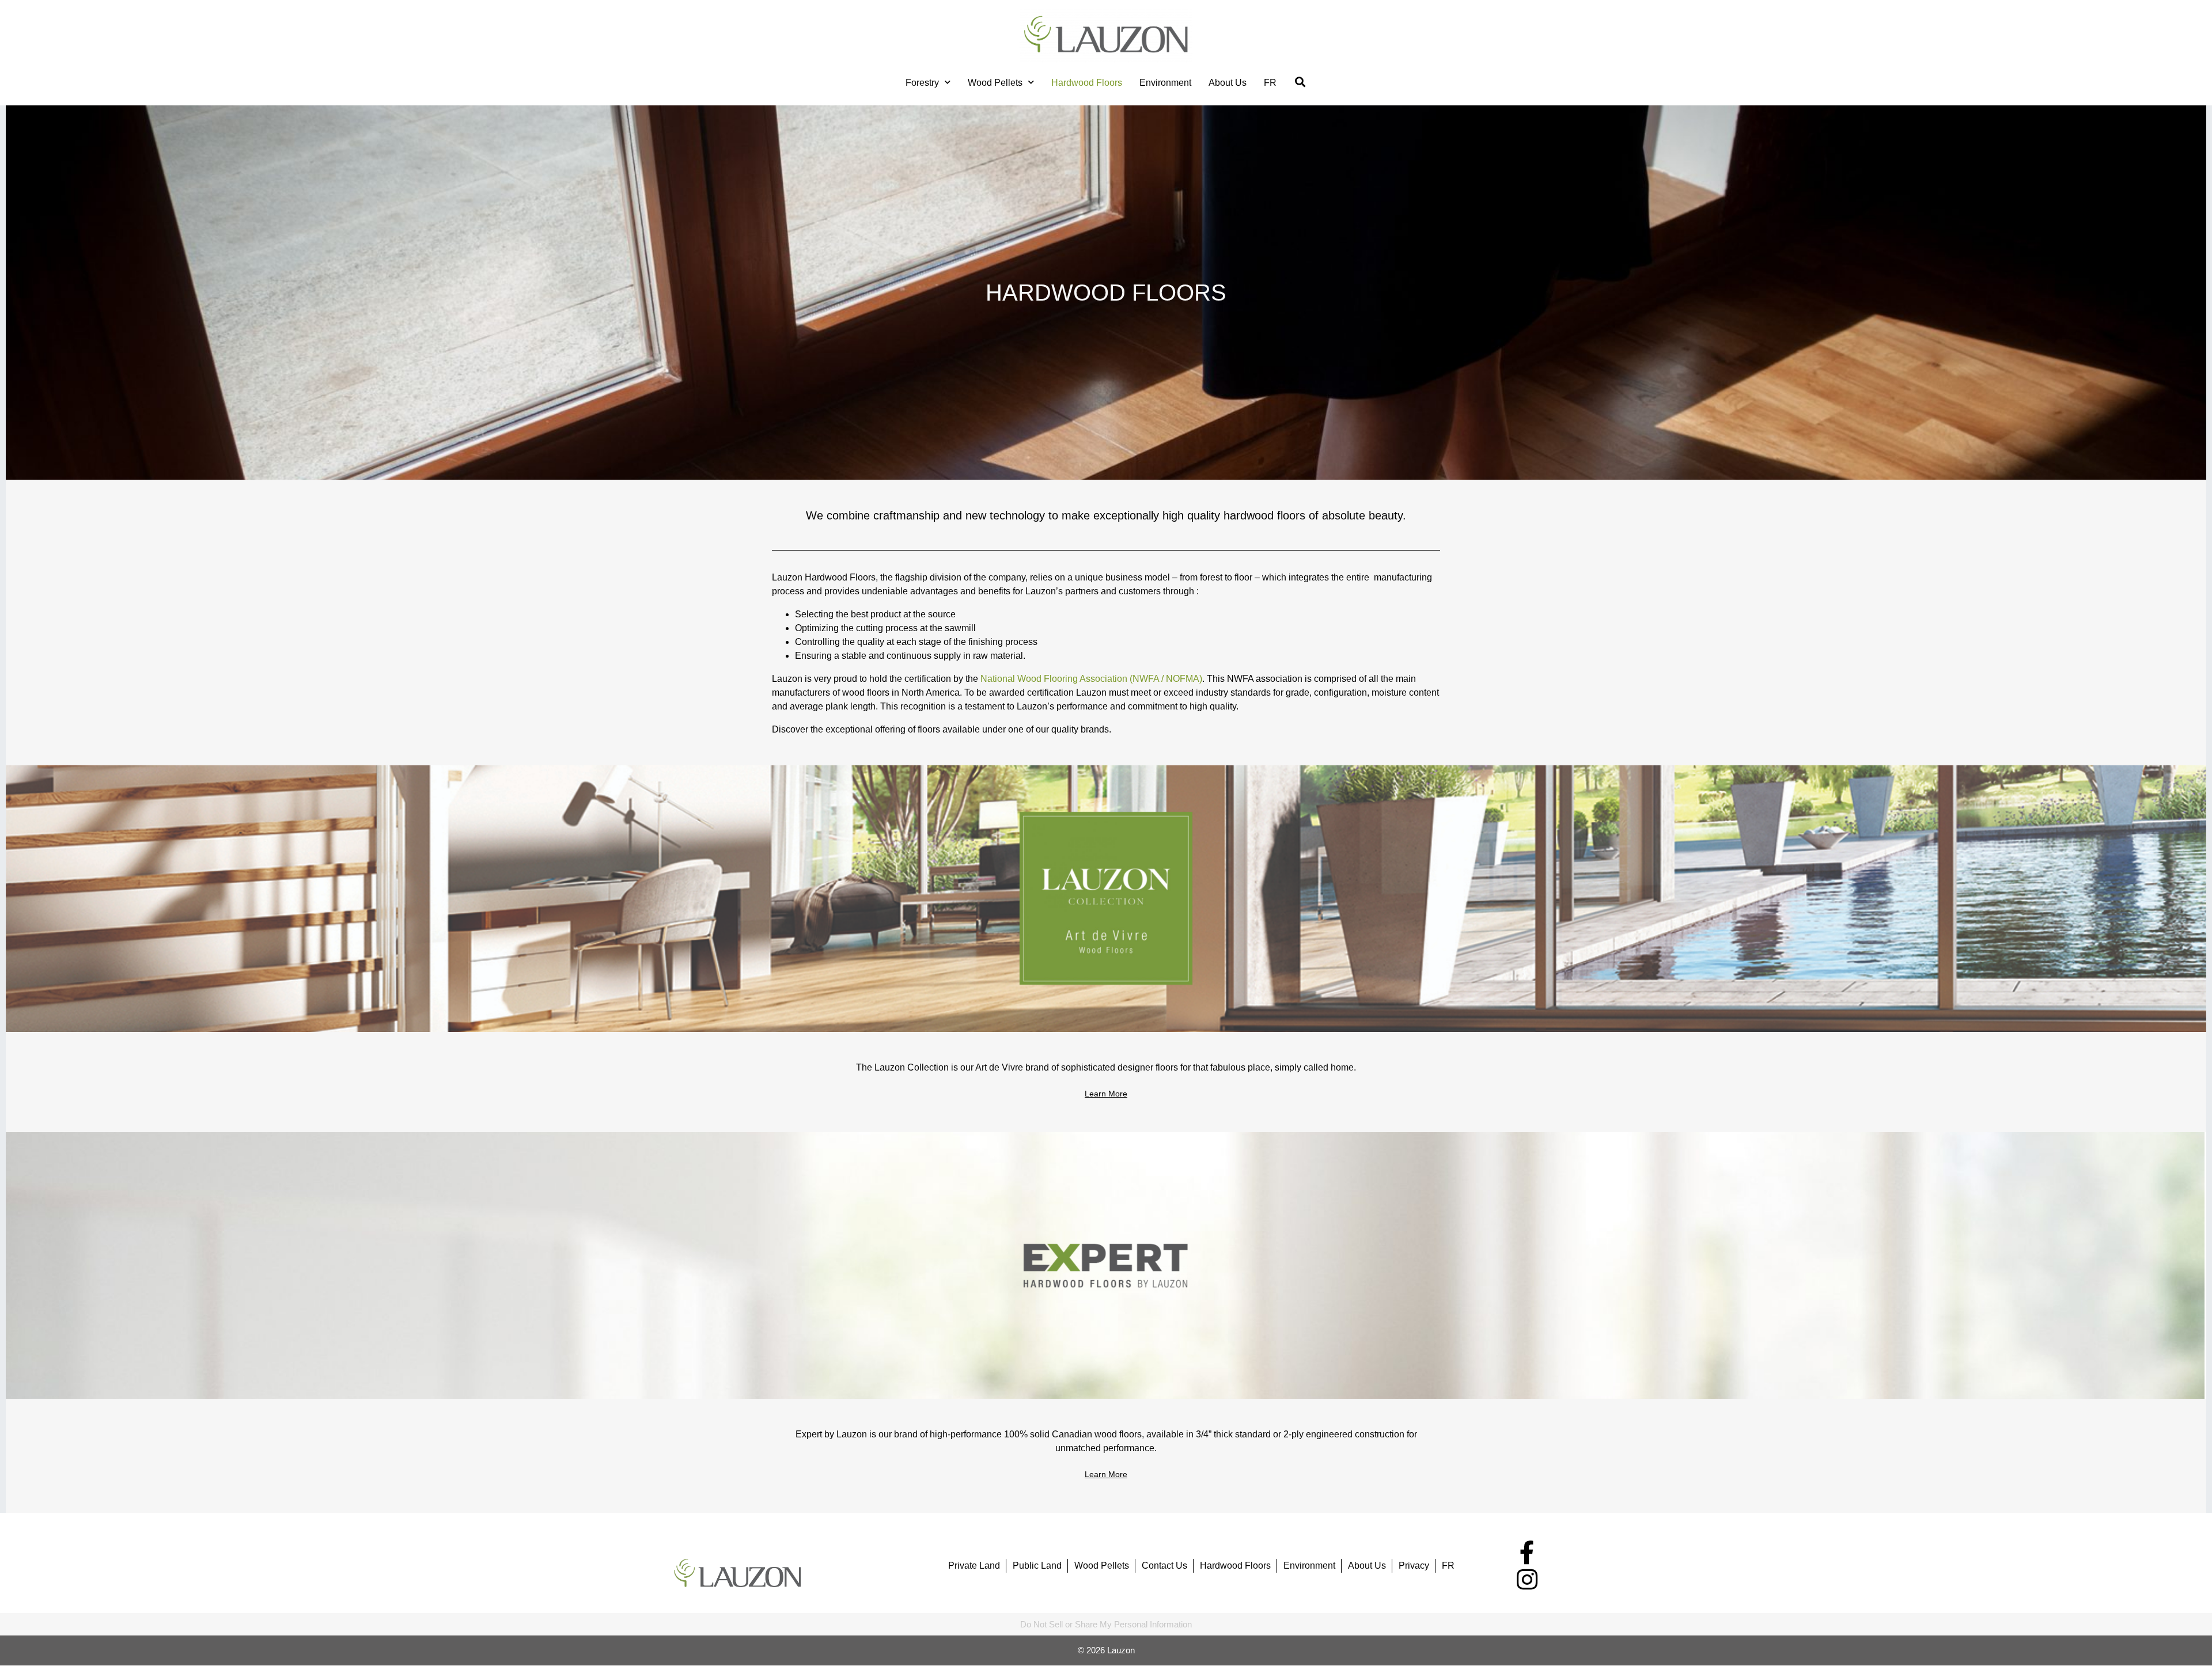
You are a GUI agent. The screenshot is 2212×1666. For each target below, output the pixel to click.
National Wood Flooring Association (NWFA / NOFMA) (1091, 679)
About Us (1228, 83)
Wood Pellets (995, 83)
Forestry (922, 83)
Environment (1165, 83)
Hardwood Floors (1087, 83)
